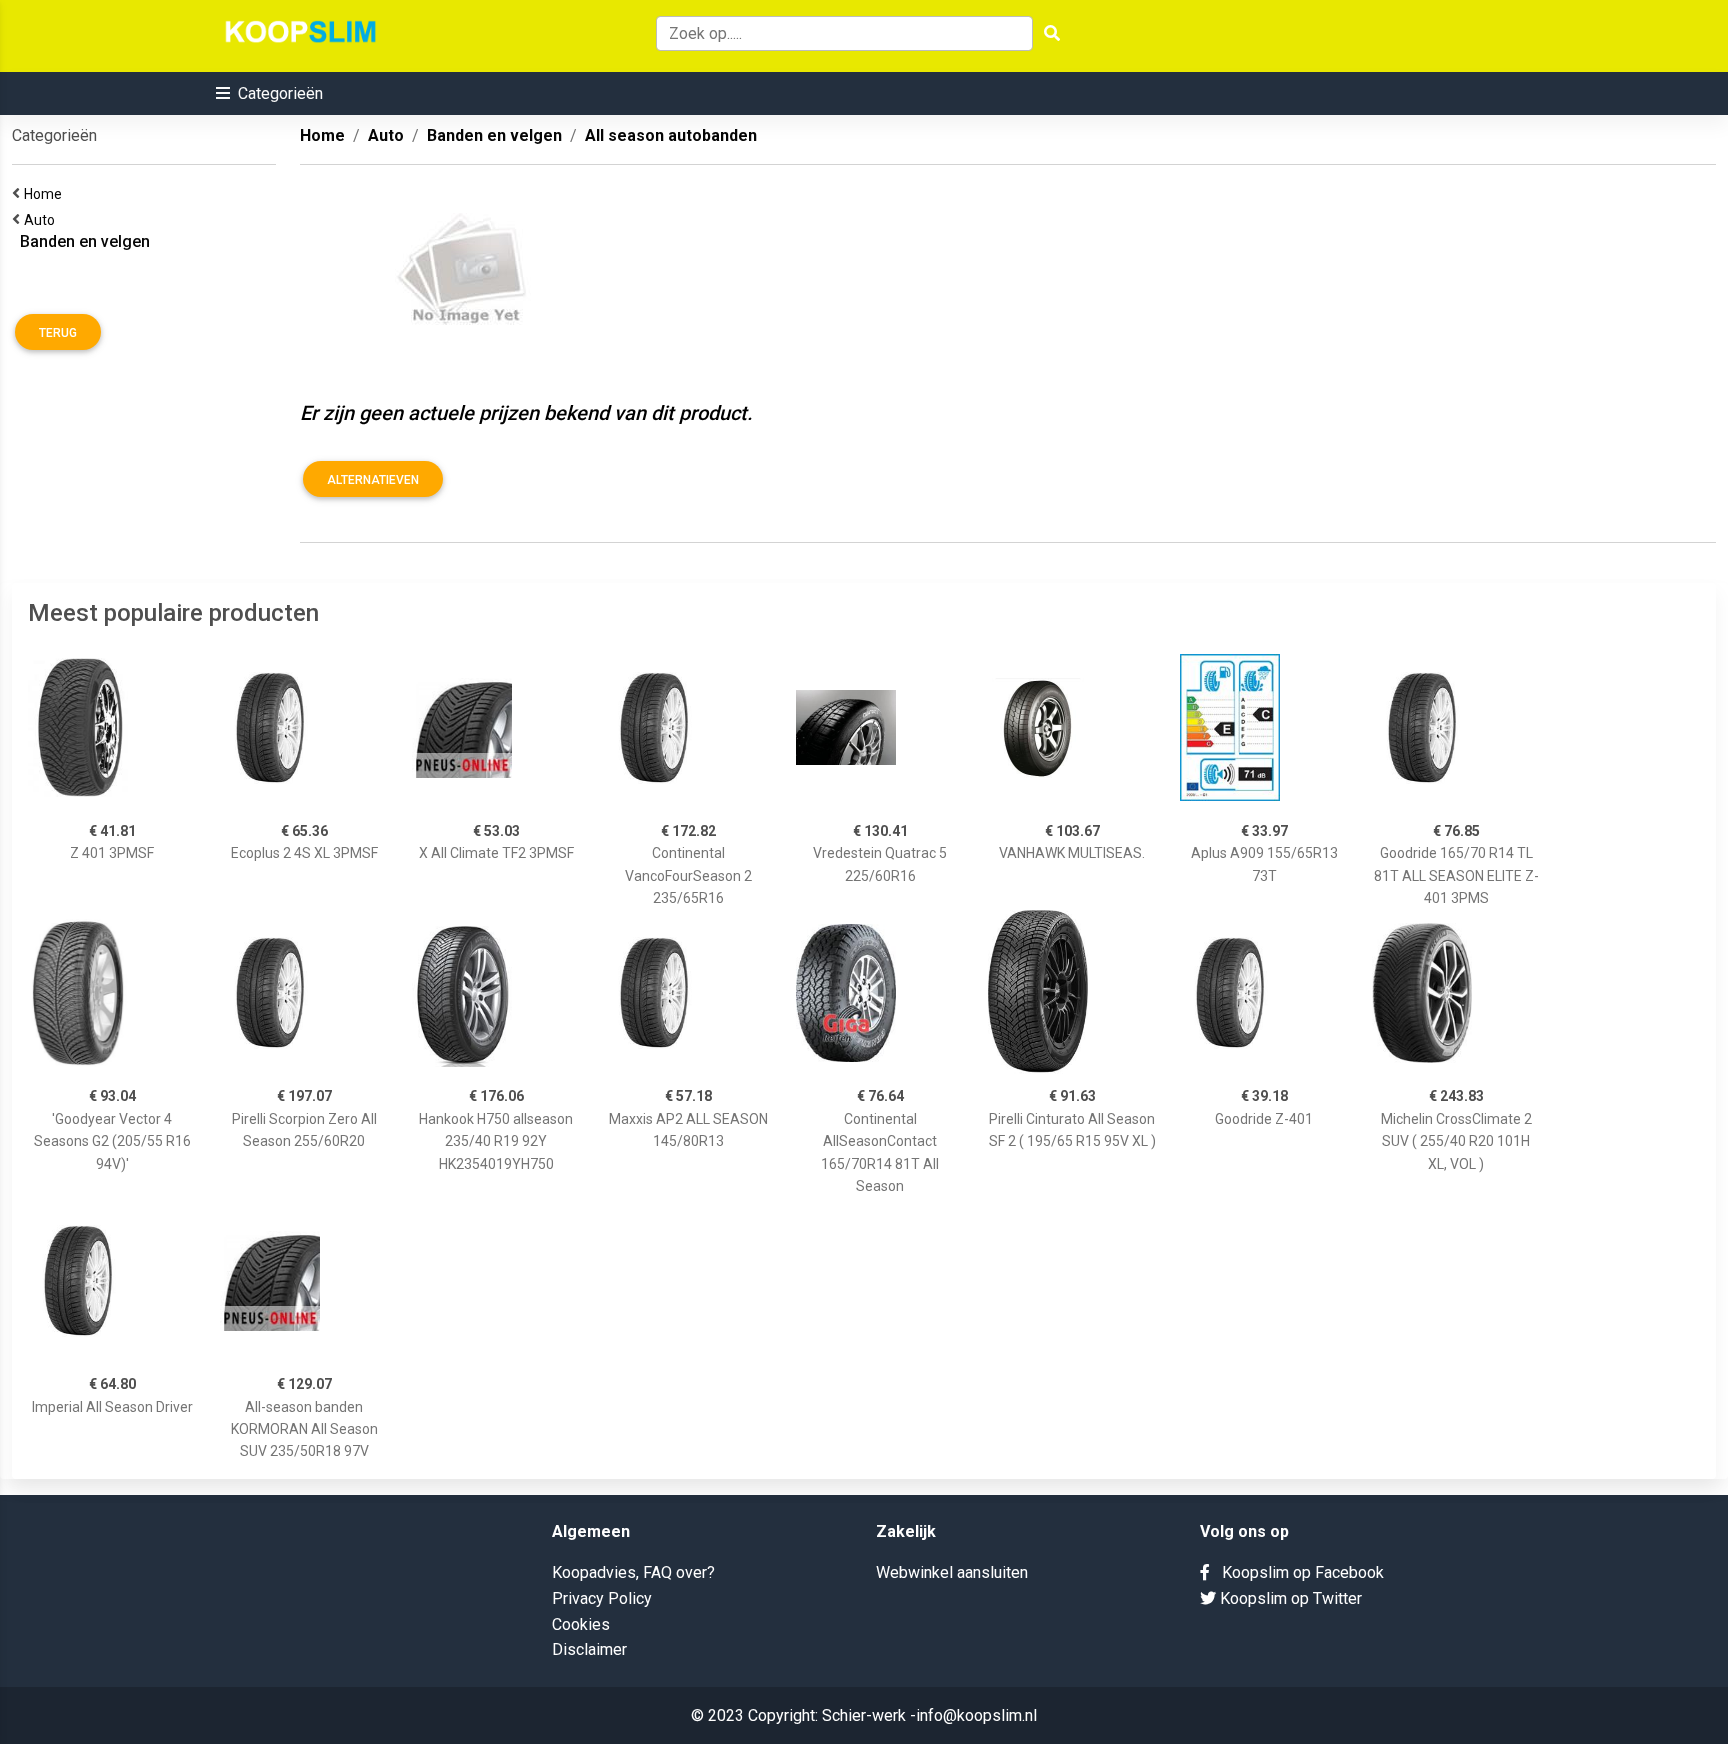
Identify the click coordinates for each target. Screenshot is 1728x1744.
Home (46, 194)
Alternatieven (373, 480)
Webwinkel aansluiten (952, 1572)
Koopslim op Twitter (1289, 1598)
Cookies (581, 1624)
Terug (58, 333)
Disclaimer (589, 1649)
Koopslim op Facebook (1297, 1572)
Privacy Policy (602, 1598)
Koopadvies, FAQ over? (633, 1572)
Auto (42, 220)
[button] (269, 93)
